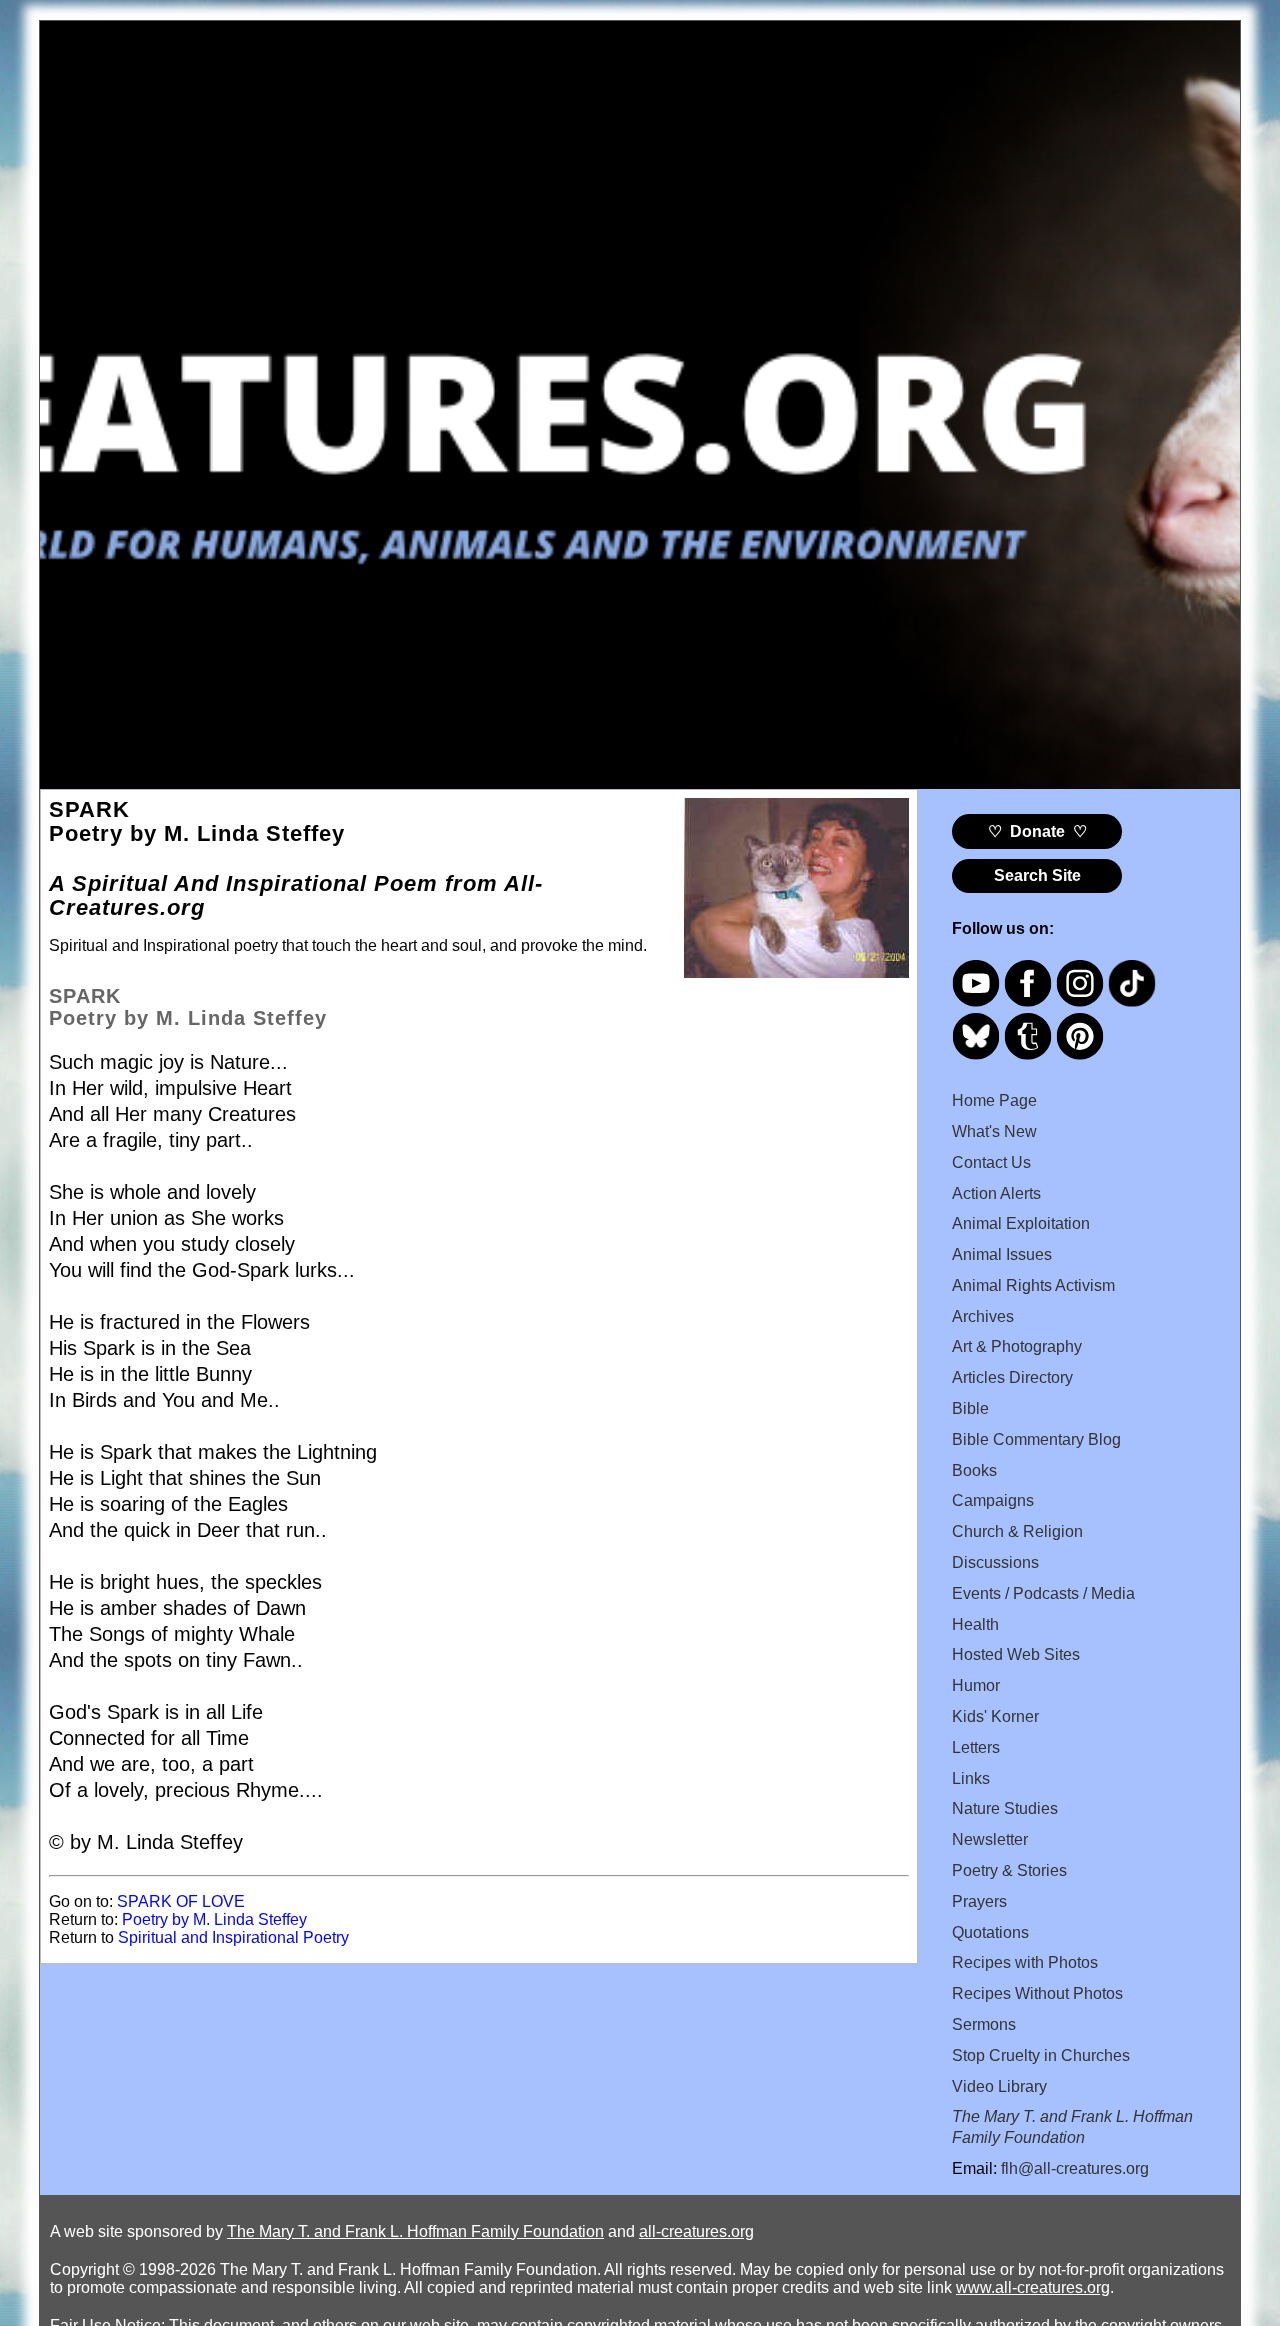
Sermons (984, 2024)
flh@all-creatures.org (1075, 2168)
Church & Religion (1017, 1531)
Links (971, 1778)
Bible (970, 1408)
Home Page (994, 1100)
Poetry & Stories (1009, 1870)
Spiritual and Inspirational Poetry (233, 1937)
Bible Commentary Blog (1036, 1439)
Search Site (1037, 875)
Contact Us (991, 1162)
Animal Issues (1002, 1254)
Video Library (999, 2086)
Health (975, 1624)
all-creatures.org (696, 2231)
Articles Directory (1012, 1377)
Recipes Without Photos (1037, 1993)
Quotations (990, 1932)
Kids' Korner (995, 1716)
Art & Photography (1017, 1346)
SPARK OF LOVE (181, 1901)
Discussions (995, 1562)
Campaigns (993, 1500)
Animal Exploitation (1021, 1223)
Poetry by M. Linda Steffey (214, 1919)
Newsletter (990, 1839)
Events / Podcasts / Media (1043, 1593)
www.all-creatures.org (1033, 2287)
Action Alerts (996, 1193)
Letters (976, 1747)
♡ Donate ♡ (1037, 831)
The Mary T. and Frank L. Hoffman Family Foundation (415, 2231)
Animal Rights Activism (1033, 1285)
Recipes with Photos (1025, 1962)
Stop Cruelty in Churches (1041, 2055)
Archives (983, 1316)
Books (974, 1470)
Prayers (979, 1901)
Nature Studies (1005, 1808)
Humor (976, 1685)
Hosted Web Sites (1016, 1654)
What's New (994, 1131)
